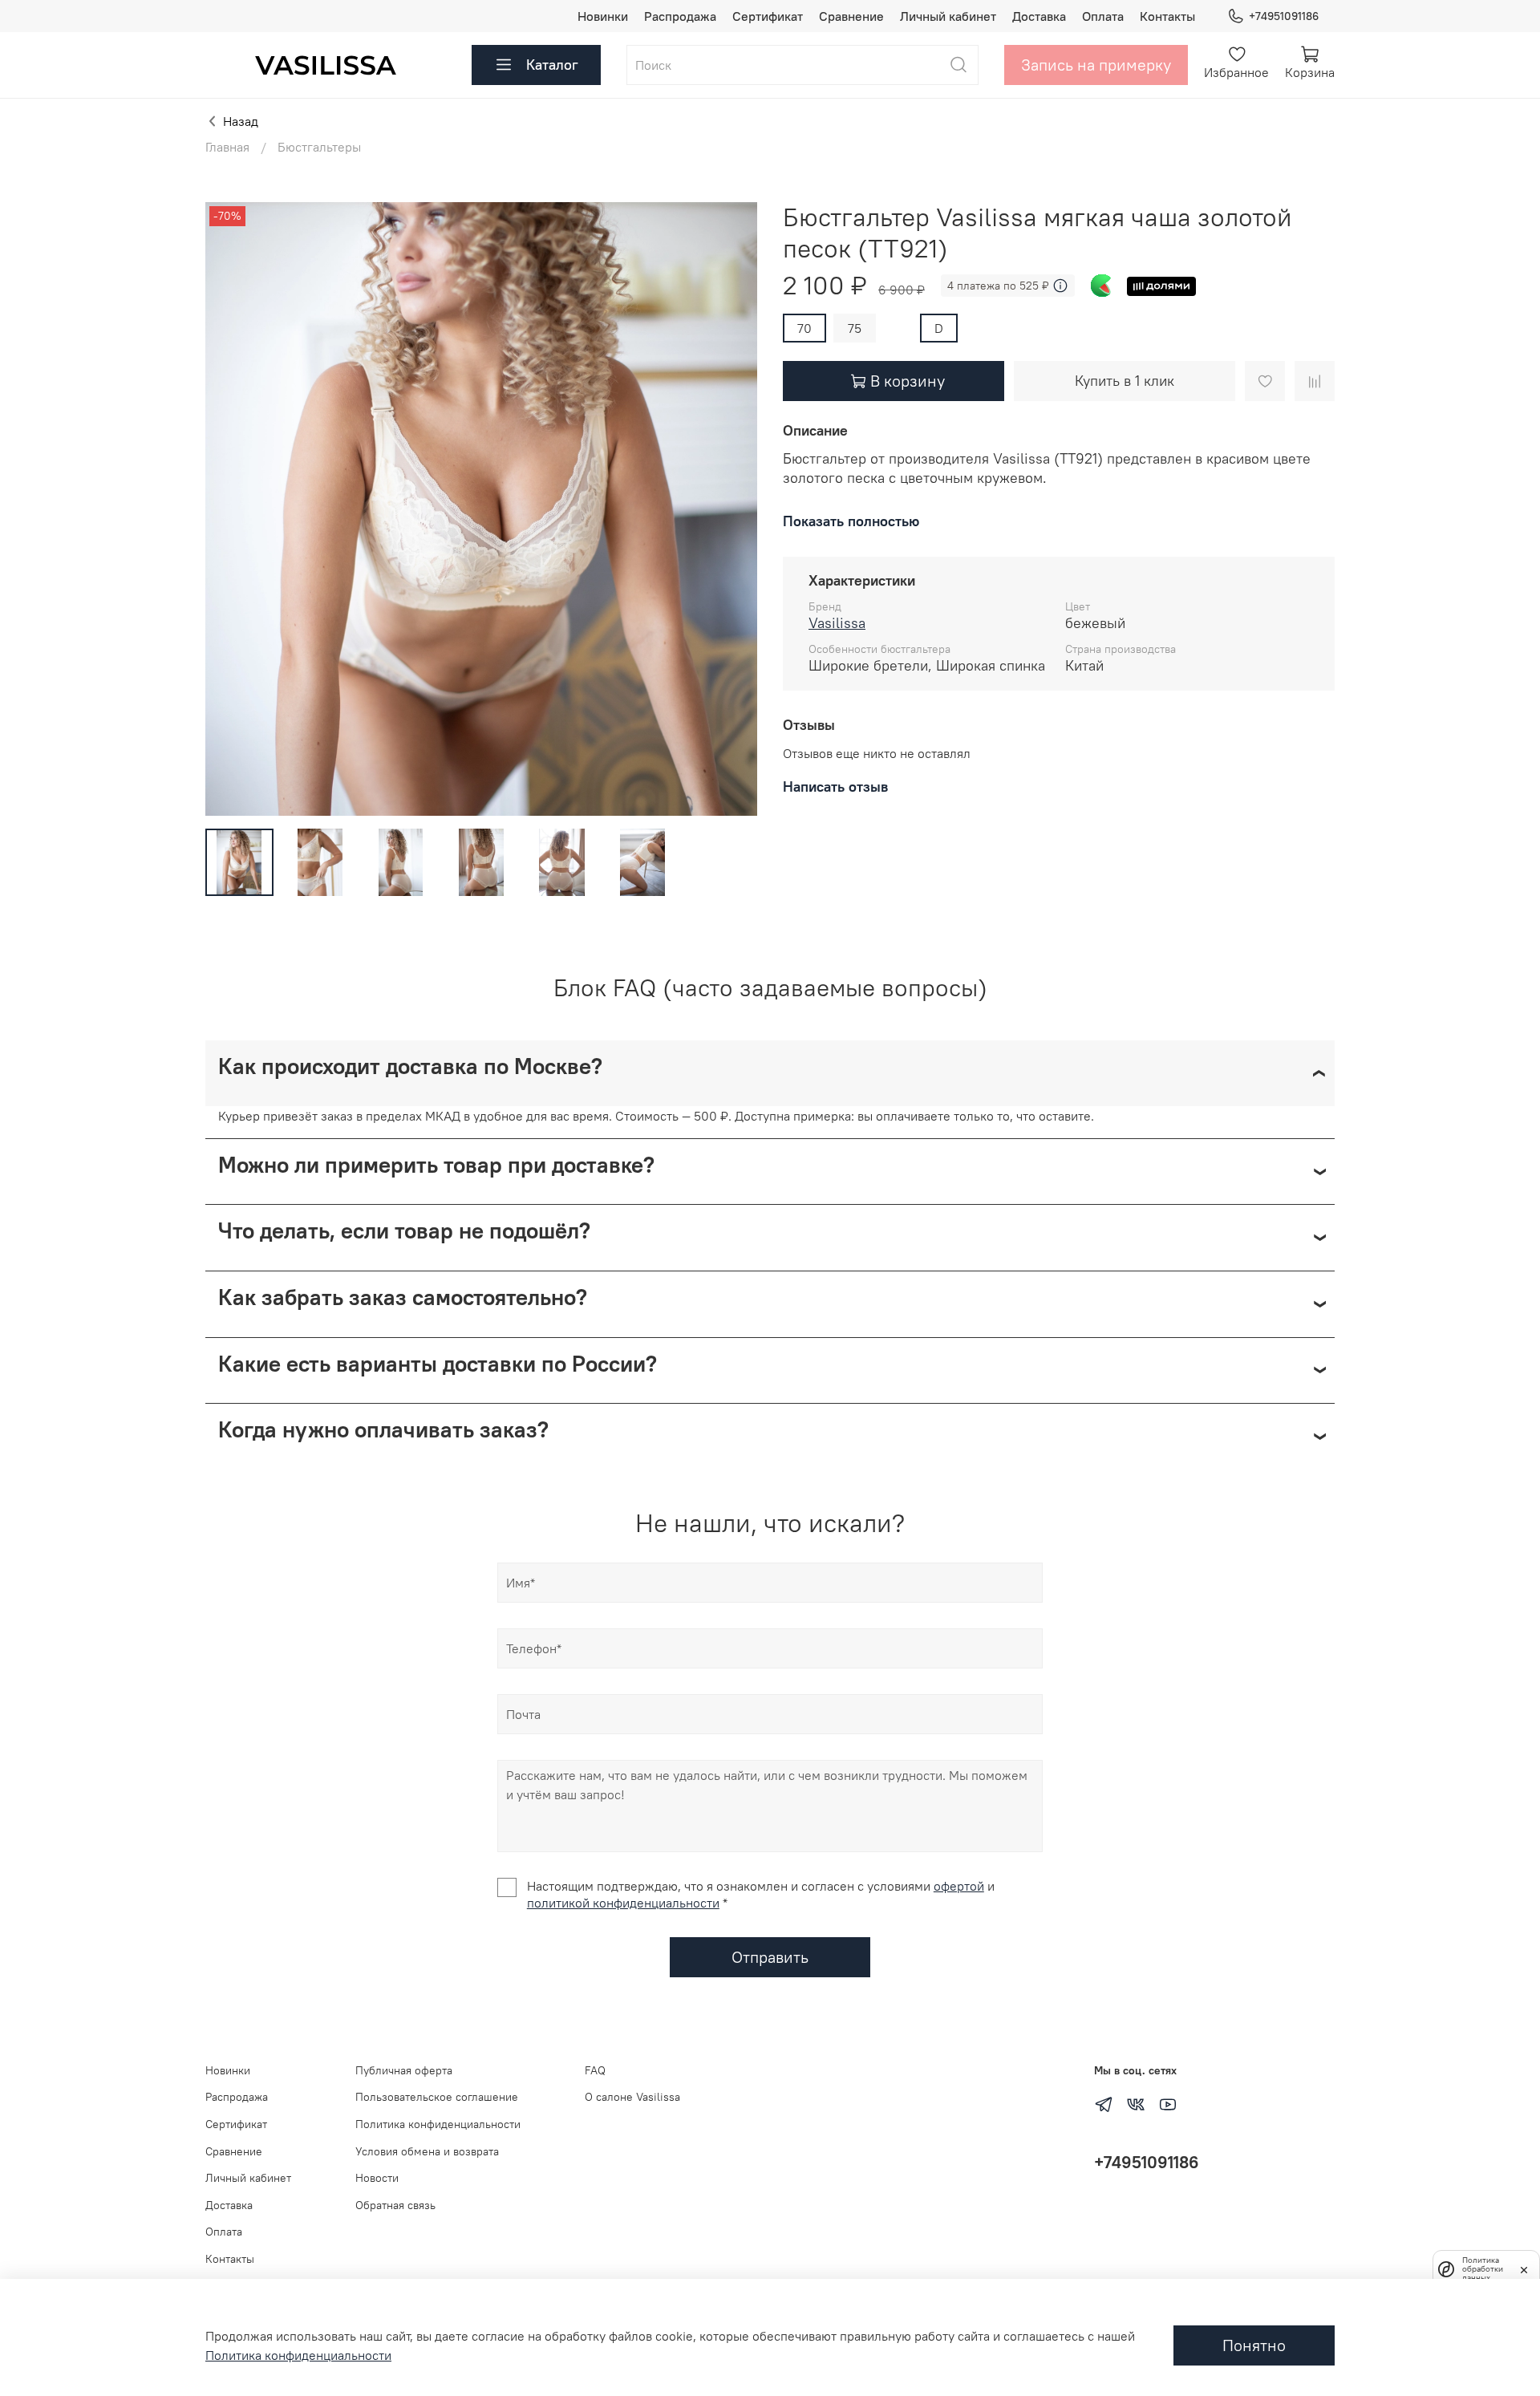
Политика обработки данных (1483, 2269)
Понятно (1254, 2345)
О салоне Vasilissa (632, 2097)
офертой (959, 1886)
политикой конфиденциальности (623, 1903)
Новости (377, 2178)
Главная (227, 147)
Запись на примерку (1096, 65)
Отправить (770, 1957)
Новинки (603, 16)
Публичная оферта (404, 2070)
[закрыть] (1524, 2268)
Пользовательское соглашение (437, 2097)
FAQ (595, 2070)
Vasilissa (837, 623)
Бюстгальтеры (319, 147)
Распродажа (680, 16)
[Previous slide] (231, 509)
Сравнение (851, 16)
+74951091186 (1284, 16)
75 (855, 328)
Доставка (1039, 16)
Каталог (552, 65)
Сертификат (768, 16)
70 (804, 328)
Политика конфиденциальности (438, 2124)
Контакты (1167, 16)
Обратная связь (395, 2205)
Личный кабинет (948, 16)
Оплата (1103, 16)
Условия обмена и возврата (427, 2151)
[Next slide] (731, 509)
